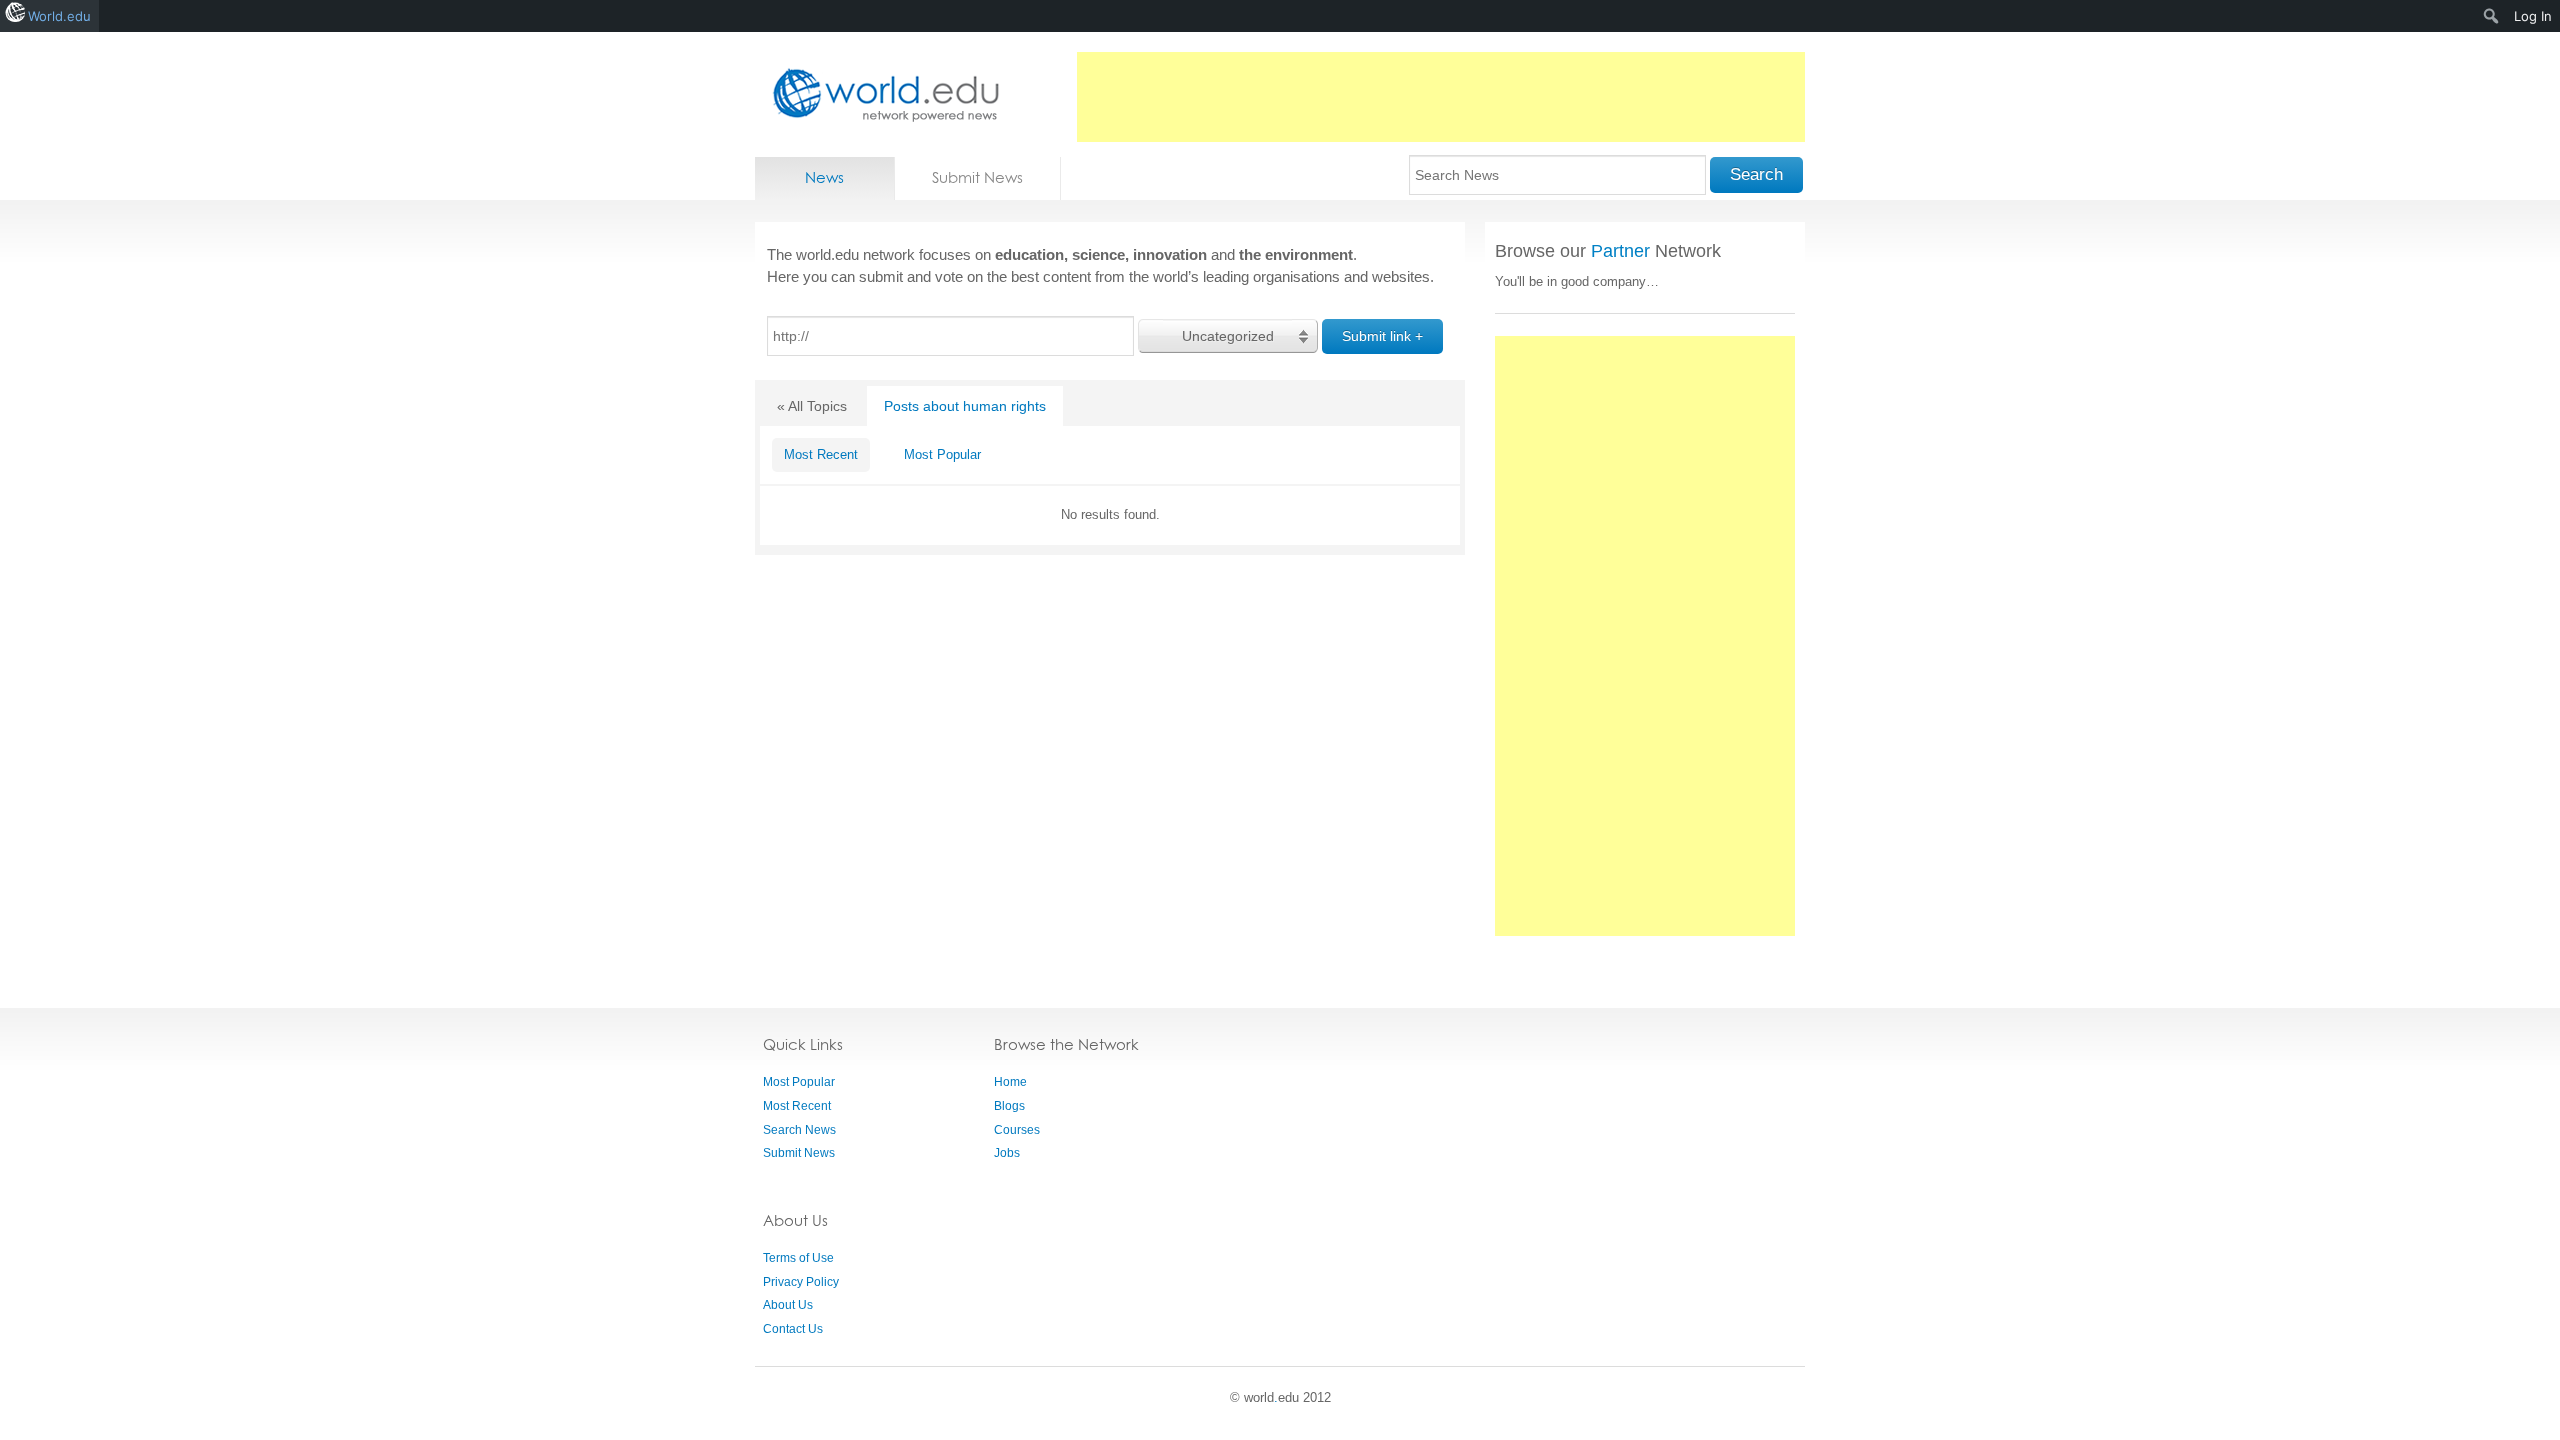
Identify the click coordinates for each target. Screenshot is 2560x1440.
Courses (1017, 1130)
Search (1756, 174)
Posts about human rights (965, 406)
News (824, 177)
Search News (799, 1130)
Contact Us (793, 1329)
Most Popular (942, 454)
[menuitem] (2491, 16)
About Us (788, 1305)
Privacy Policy (801, 1282)
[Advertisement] (1441, 97)
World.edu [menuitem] (59, 16)
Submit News (977, 177)
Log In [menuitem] (2533, 16)
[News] (880, 94)
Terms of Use (798, 1258)
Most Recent (821, 454)
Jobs (1007, 1153)
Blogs (1009, 1106)
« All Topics (812, 406)
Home (1010, 1082)
